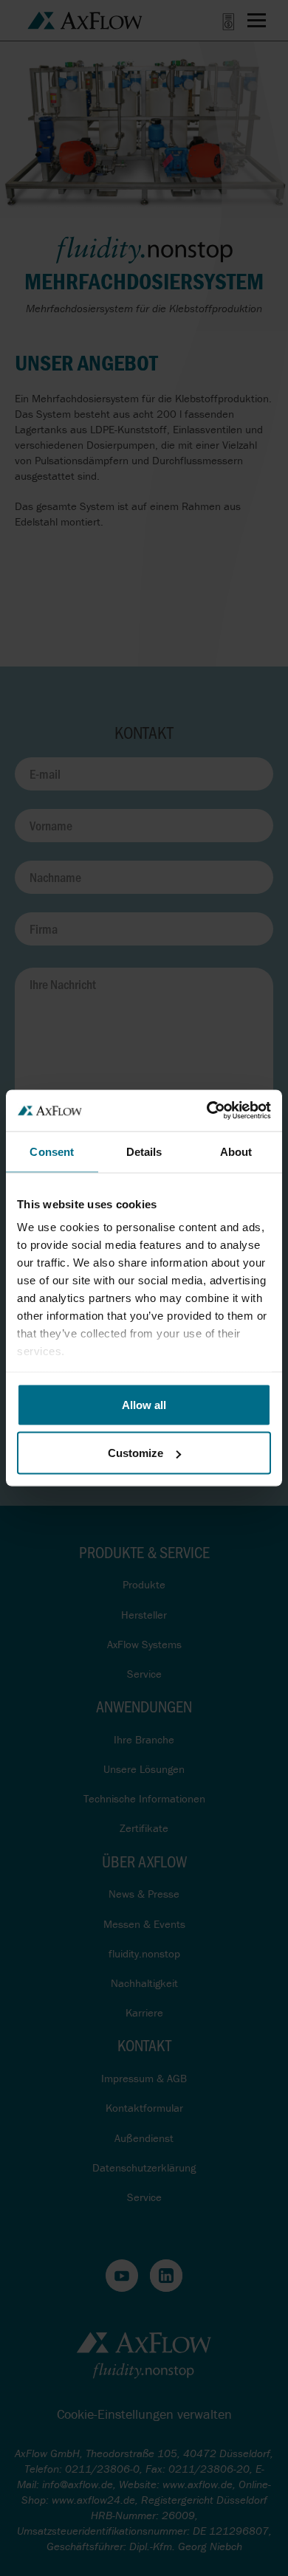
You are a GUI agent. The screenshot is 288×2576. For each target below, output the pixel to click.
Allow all (144, 1404)
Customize (136, 1453)
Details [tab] (144, 1151)
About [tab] (236, 1151)
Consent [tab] (52, 1151)
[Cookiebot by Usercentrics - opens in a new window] (207, 1111)
